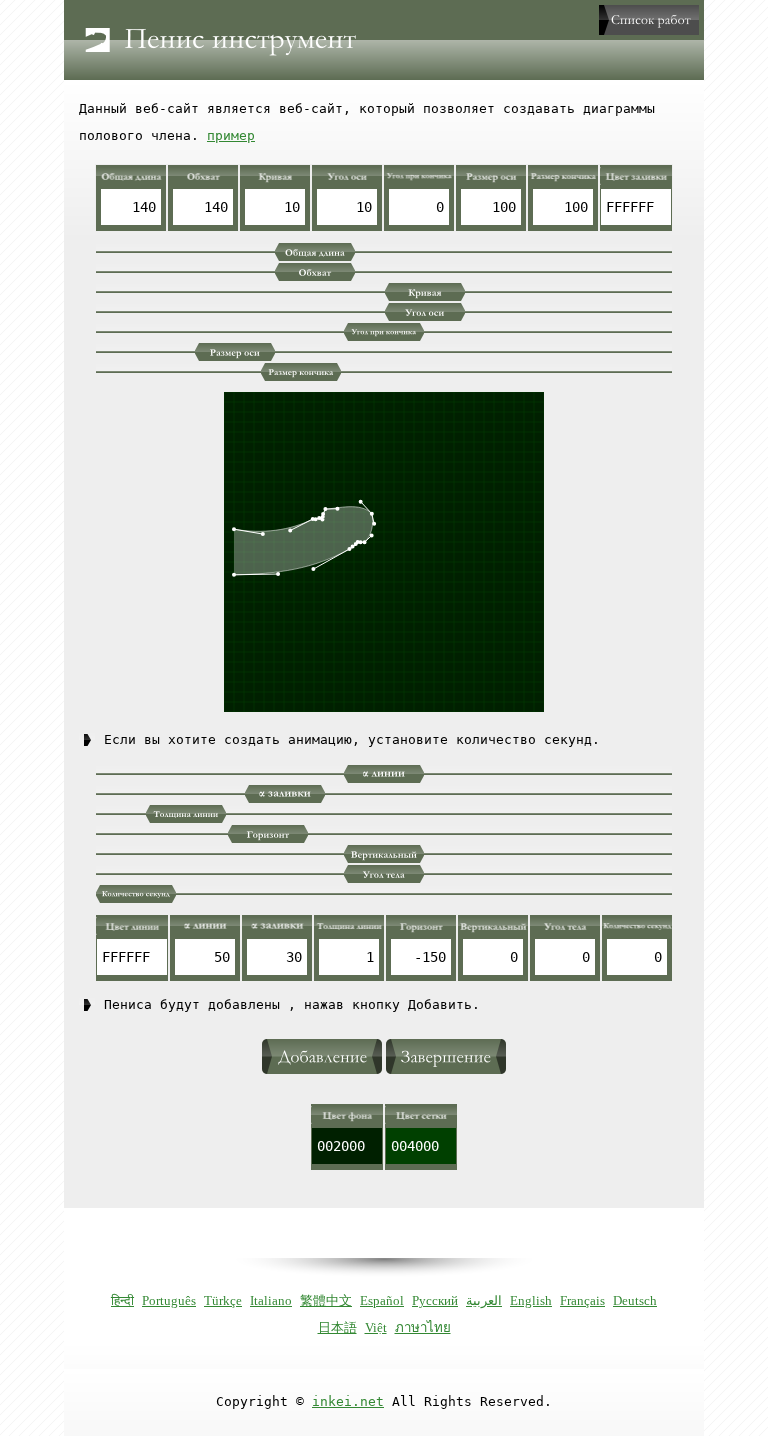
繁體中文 (326, 1300)
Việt (376, 1327)
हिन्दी (122, 1300)
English (531, 1300)
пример (231, 135)
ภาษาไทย (423, 1327)
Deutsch (635, 1300)
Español (382, 1300)
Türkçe (223, 1300)
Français (582, 1300)
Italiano (271, 1300)
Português (169, 1300)
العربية (484, 1300)
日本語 (337, 1327)
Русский (435, 1300)
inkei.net (348, 1401)
